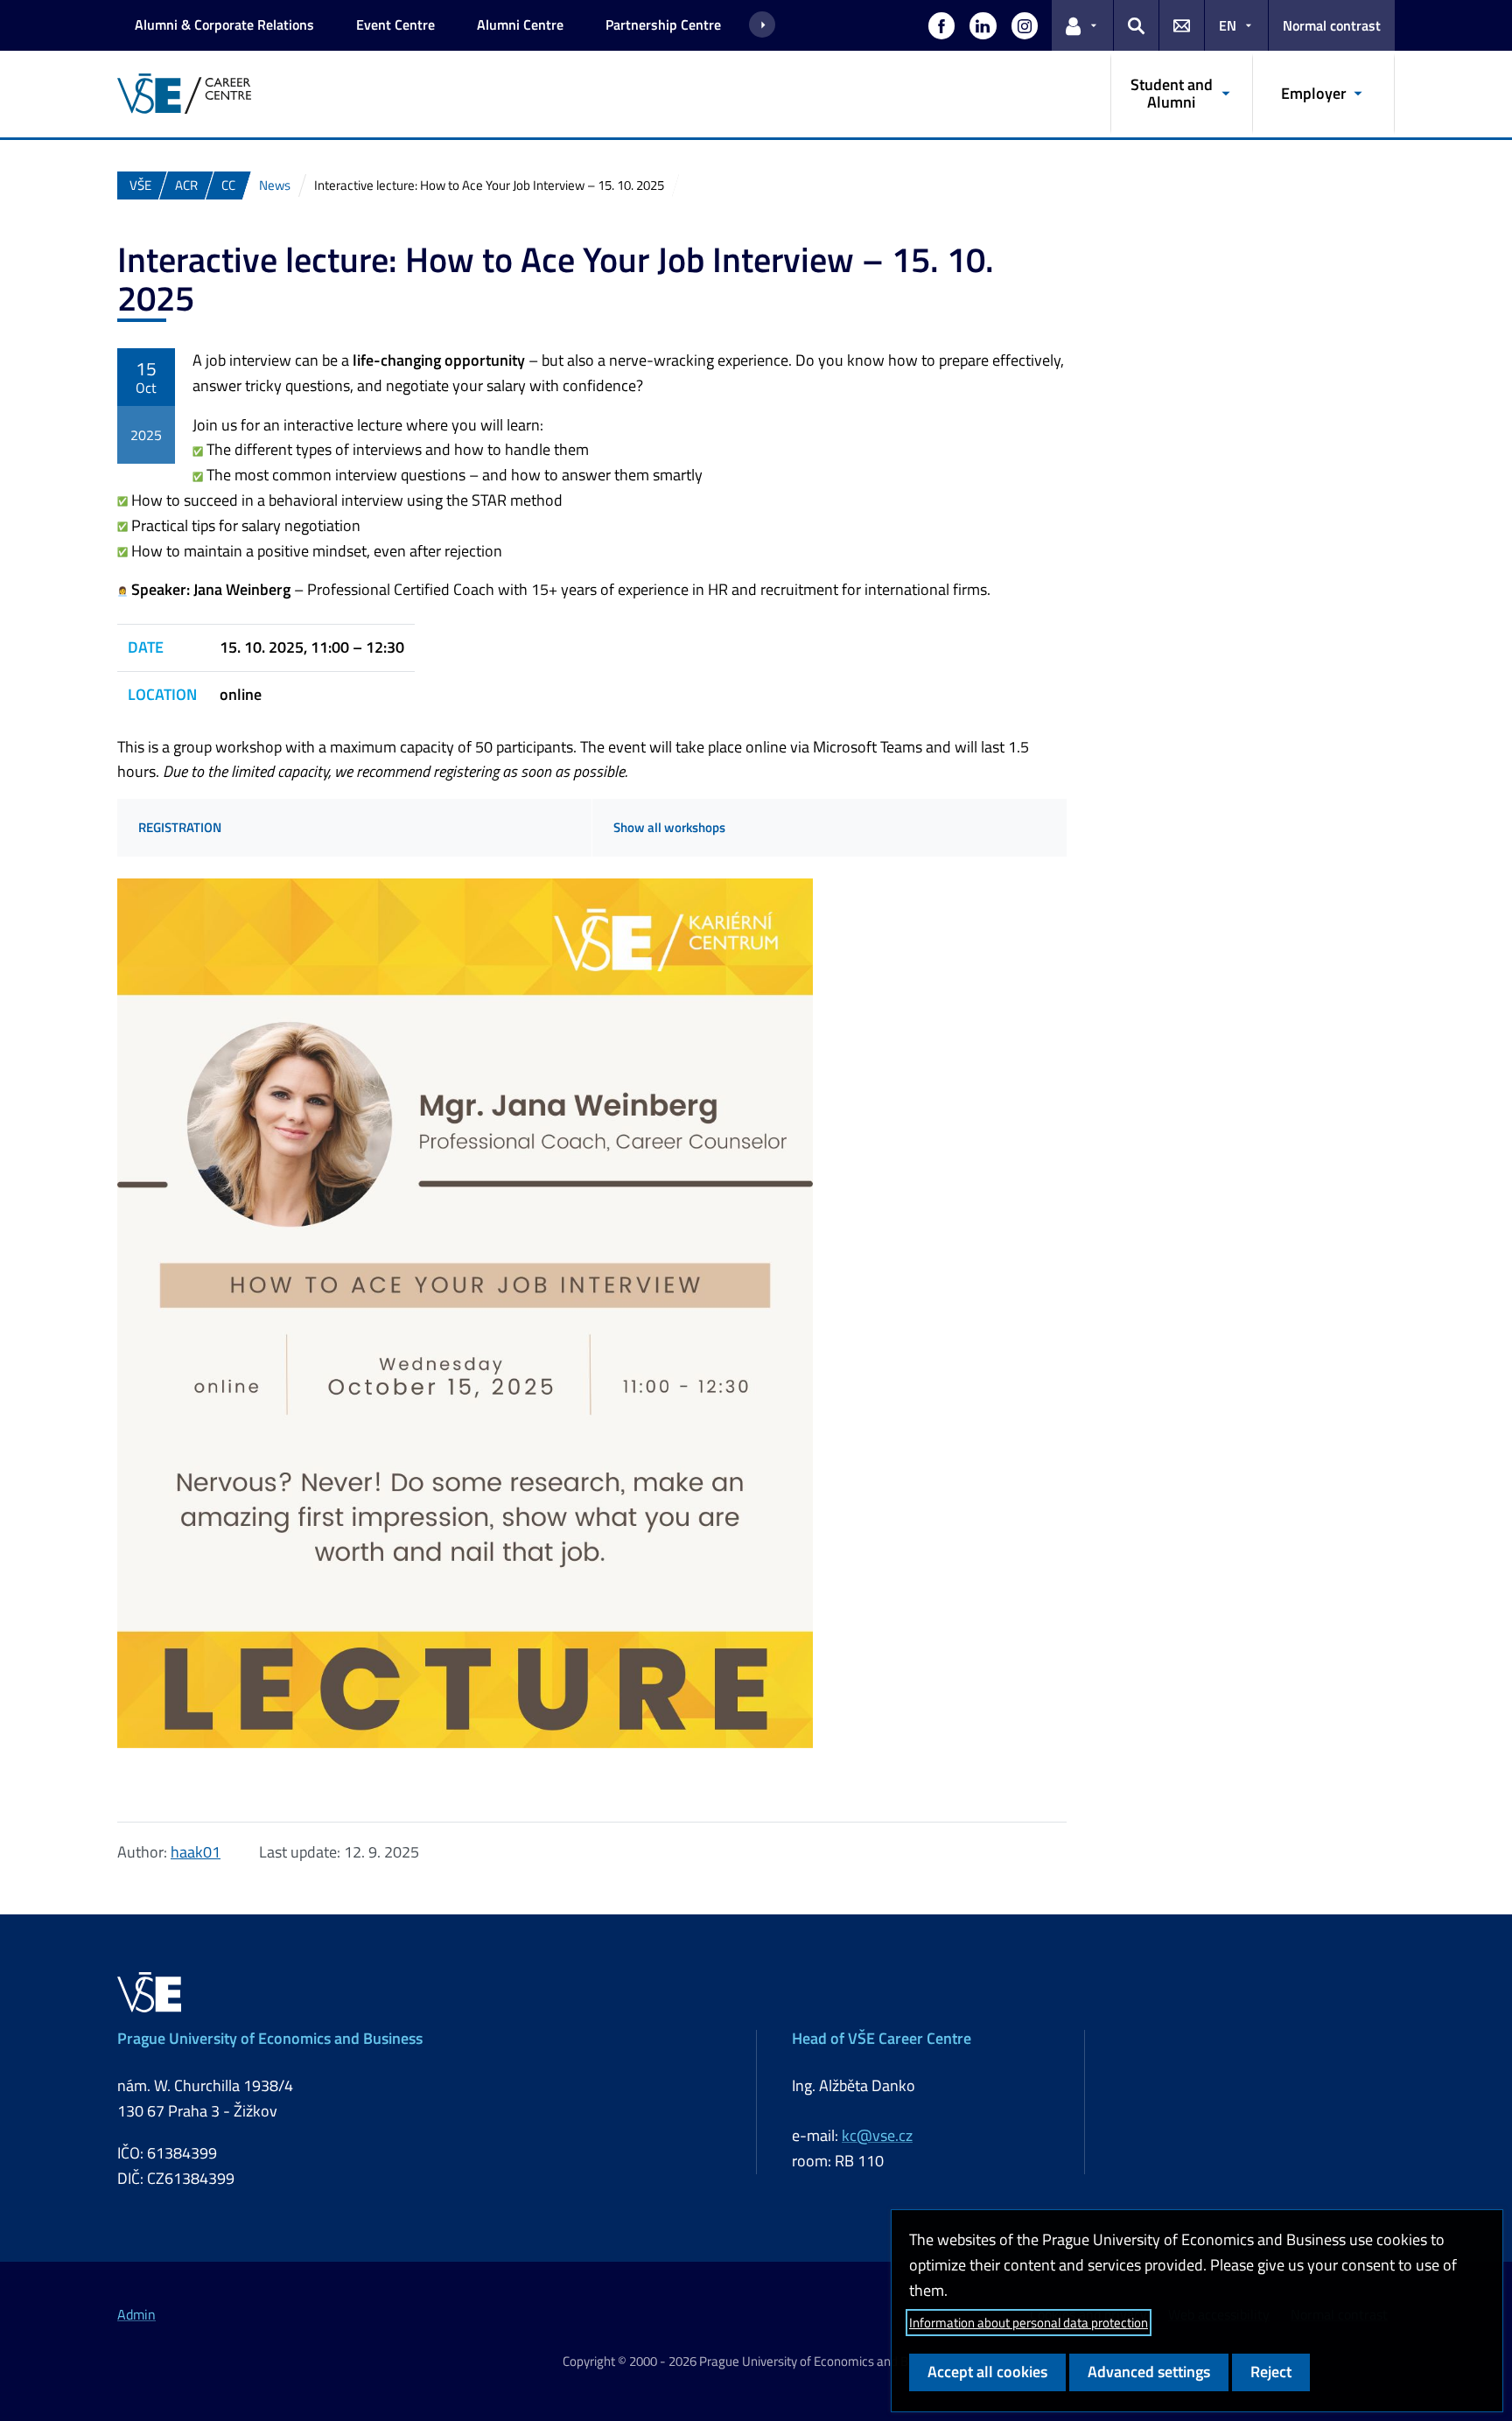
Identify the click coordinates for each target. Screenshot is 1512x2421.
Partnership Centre (663, 24)
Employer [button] (1314, 93)
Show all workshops (669, 827)
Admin (136, 2314)
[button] (941, 25)
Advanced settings (1149, 2372)
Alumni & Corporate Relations (224, 24)
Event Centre (395, 24)
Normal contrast (1332, 25)
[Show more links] (762, 25)
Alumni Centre (520, 24)
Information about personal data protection (1029, 2323)
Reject (1271, 2372)
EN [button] (1228, 25)
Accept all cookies (987, 2372)
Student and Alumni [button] (1172, 93)
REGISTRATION (180, 827)
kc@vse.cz (877, 2135)
